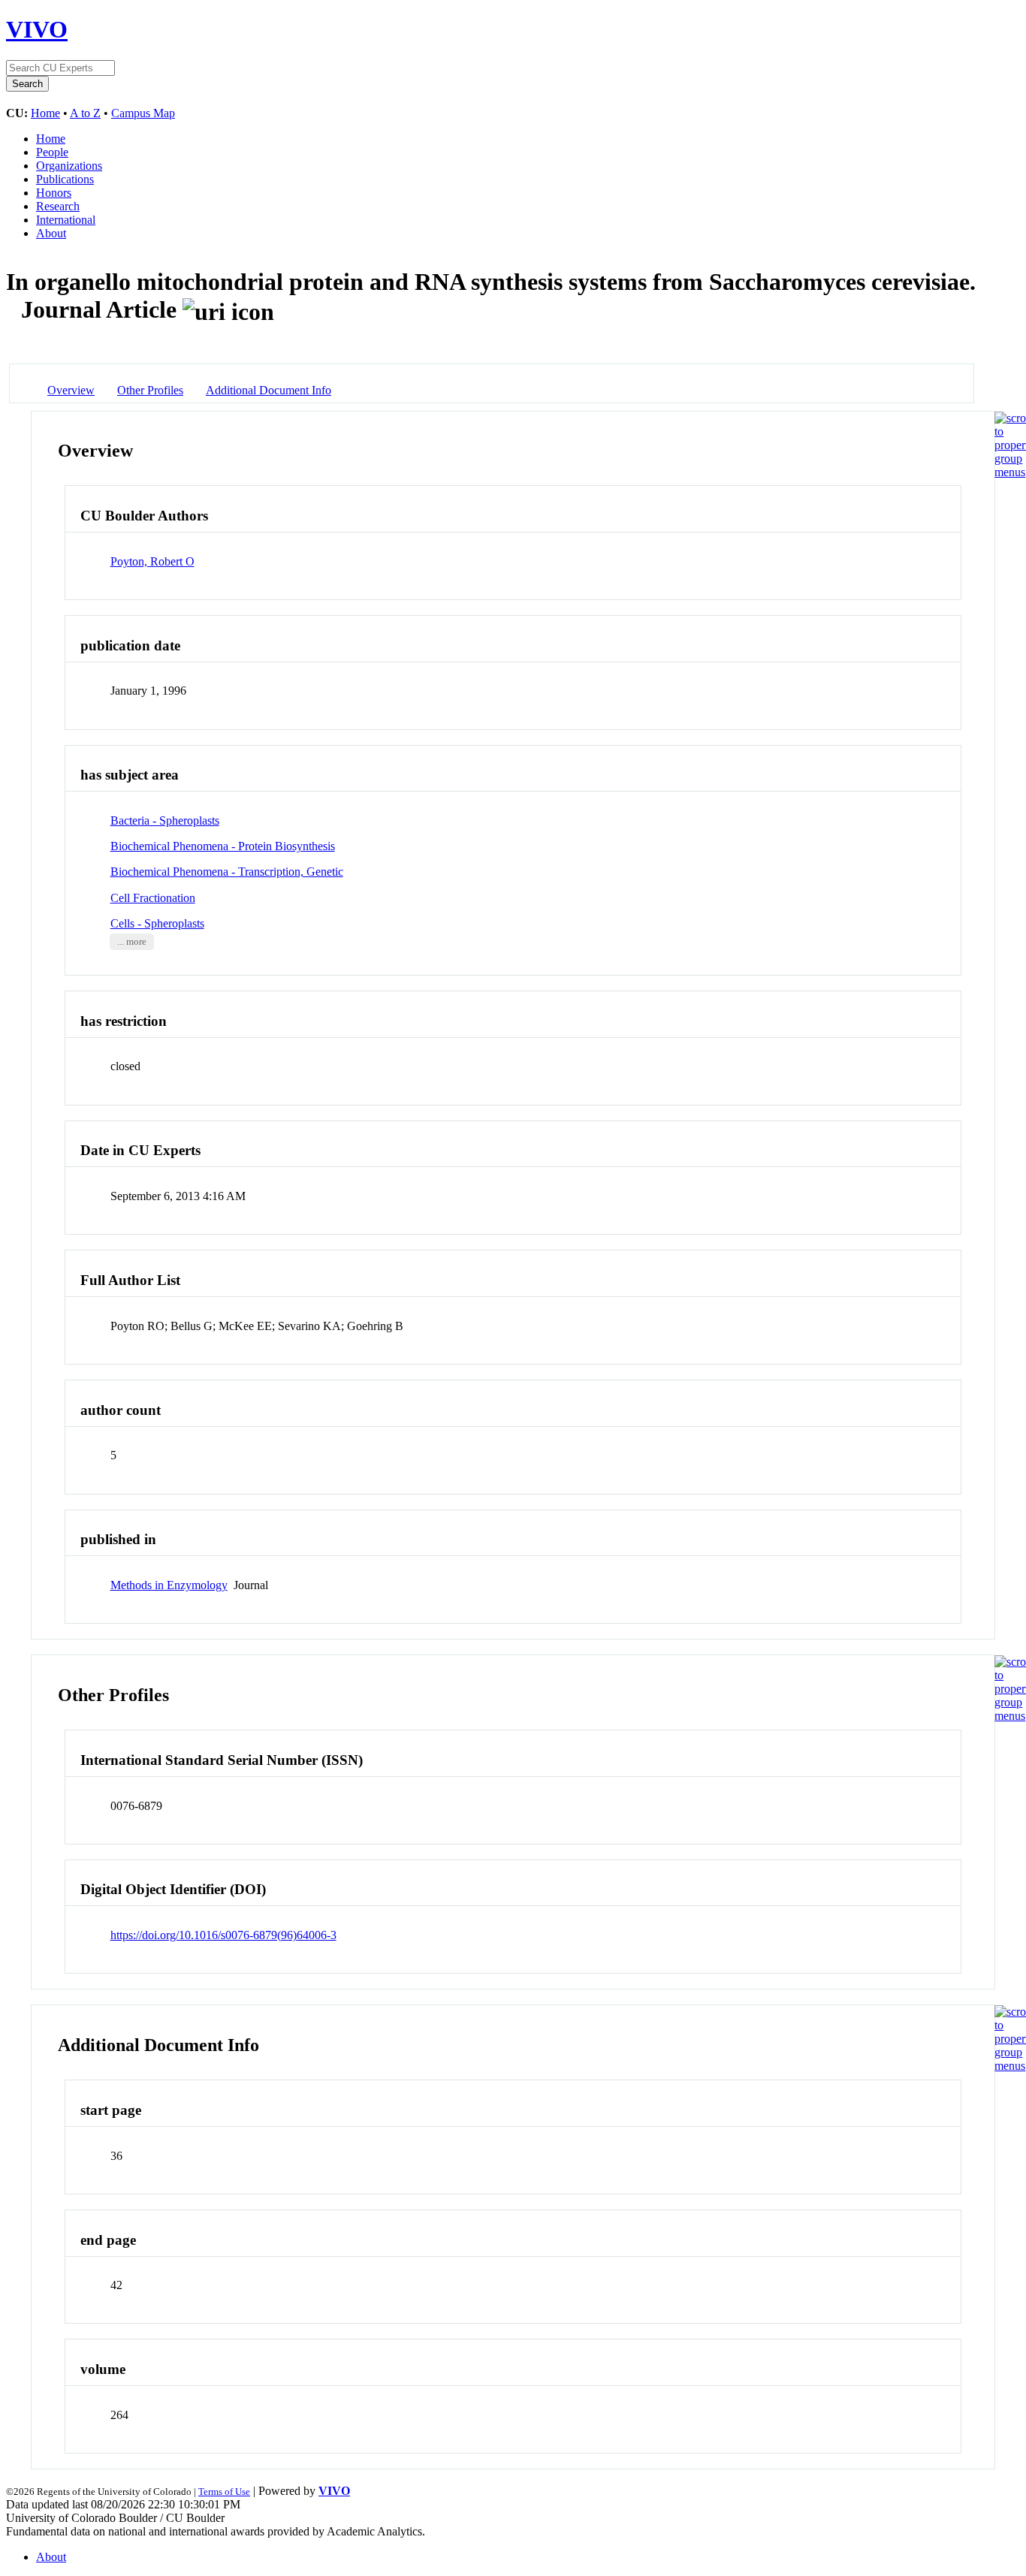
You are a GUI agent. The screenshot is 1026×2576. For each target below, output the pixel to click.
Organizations (69, 166)
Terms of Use (224, 2492)
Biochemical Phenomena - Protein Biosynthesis (223, 846)
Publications (65, 179)
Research (58, 206)
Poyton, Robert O (152, 561)
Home (45, 113)
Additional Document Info (269, 390)
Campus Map (143, 113)
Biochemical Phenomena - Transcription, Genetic (227, 872)
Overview (71, 390)
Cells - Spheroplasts (157, 923)
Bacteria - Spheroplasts (165, 820)
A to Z (85, 113)
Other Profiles (150, 390)
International (66, 220)
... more (132, 942)
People (52, 152)
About (51, 233)
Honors (54, 193)
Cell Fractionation (153, 898)
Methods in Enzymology (169, 1585)
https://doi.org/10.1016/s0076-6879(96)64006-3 (223, 1935)
